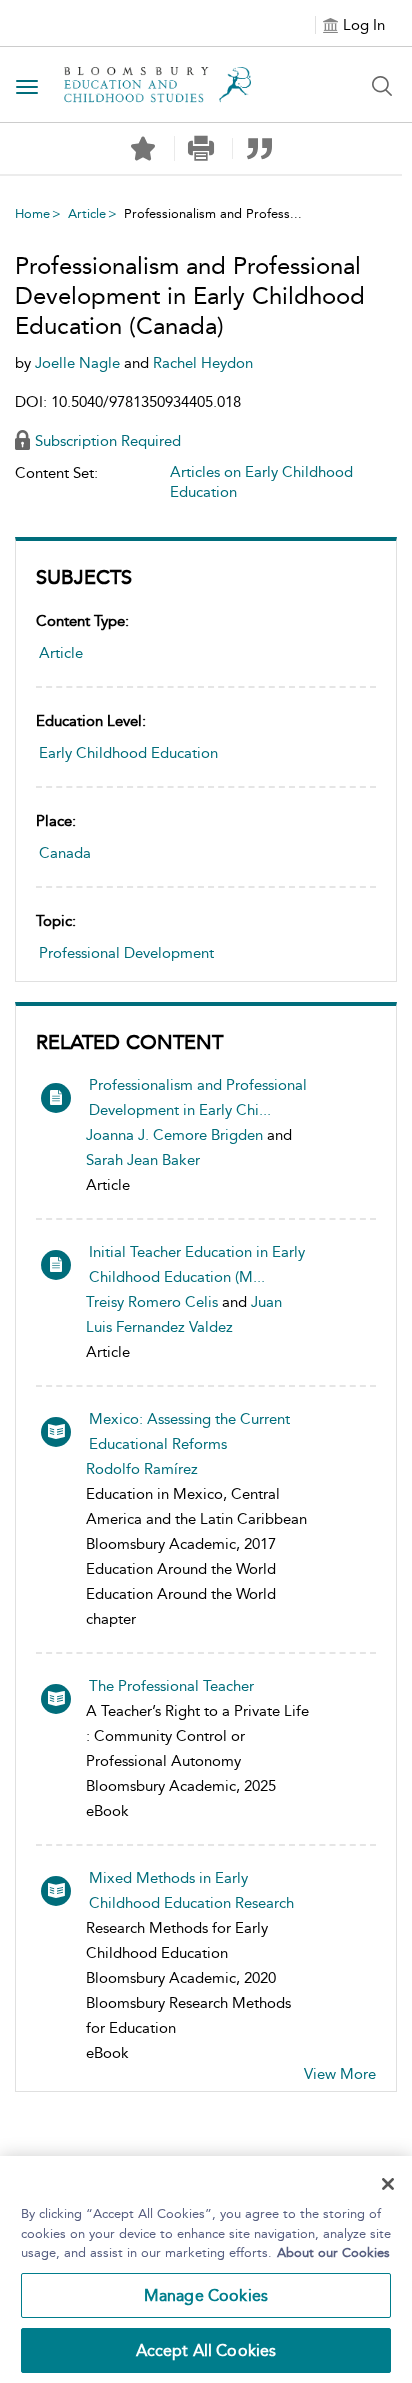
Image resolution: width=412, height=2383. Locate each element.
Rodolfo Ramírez (142, 1469)
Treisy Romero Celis (152, 1302)
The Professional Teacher (171, 1686)
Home (32, 213)
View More (340, 2074)
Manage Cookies (206, 2295)
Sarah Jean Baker (143, 1160)
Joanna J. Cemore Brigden (174, 1135)
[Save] (143, 149)
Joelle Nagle (79, 363)
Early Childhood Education (128, 753)
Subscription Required (108, 441)
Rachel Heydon (203, 363)
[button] (201, 148)
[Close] (388, 2184)
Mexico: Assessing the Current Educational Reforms (189, 1431)
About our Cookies (333, 2252)
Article (87, 213)
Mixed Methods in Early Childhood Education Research (191, 1890)
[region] (206, 2269)
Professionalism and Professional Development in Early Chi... (198, 1097)
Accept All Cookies (206, 2350)
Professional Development (126, 953)
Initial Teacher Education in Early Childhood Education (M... (197, 1264)
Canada (65, 853)
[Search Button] (382, 86)
